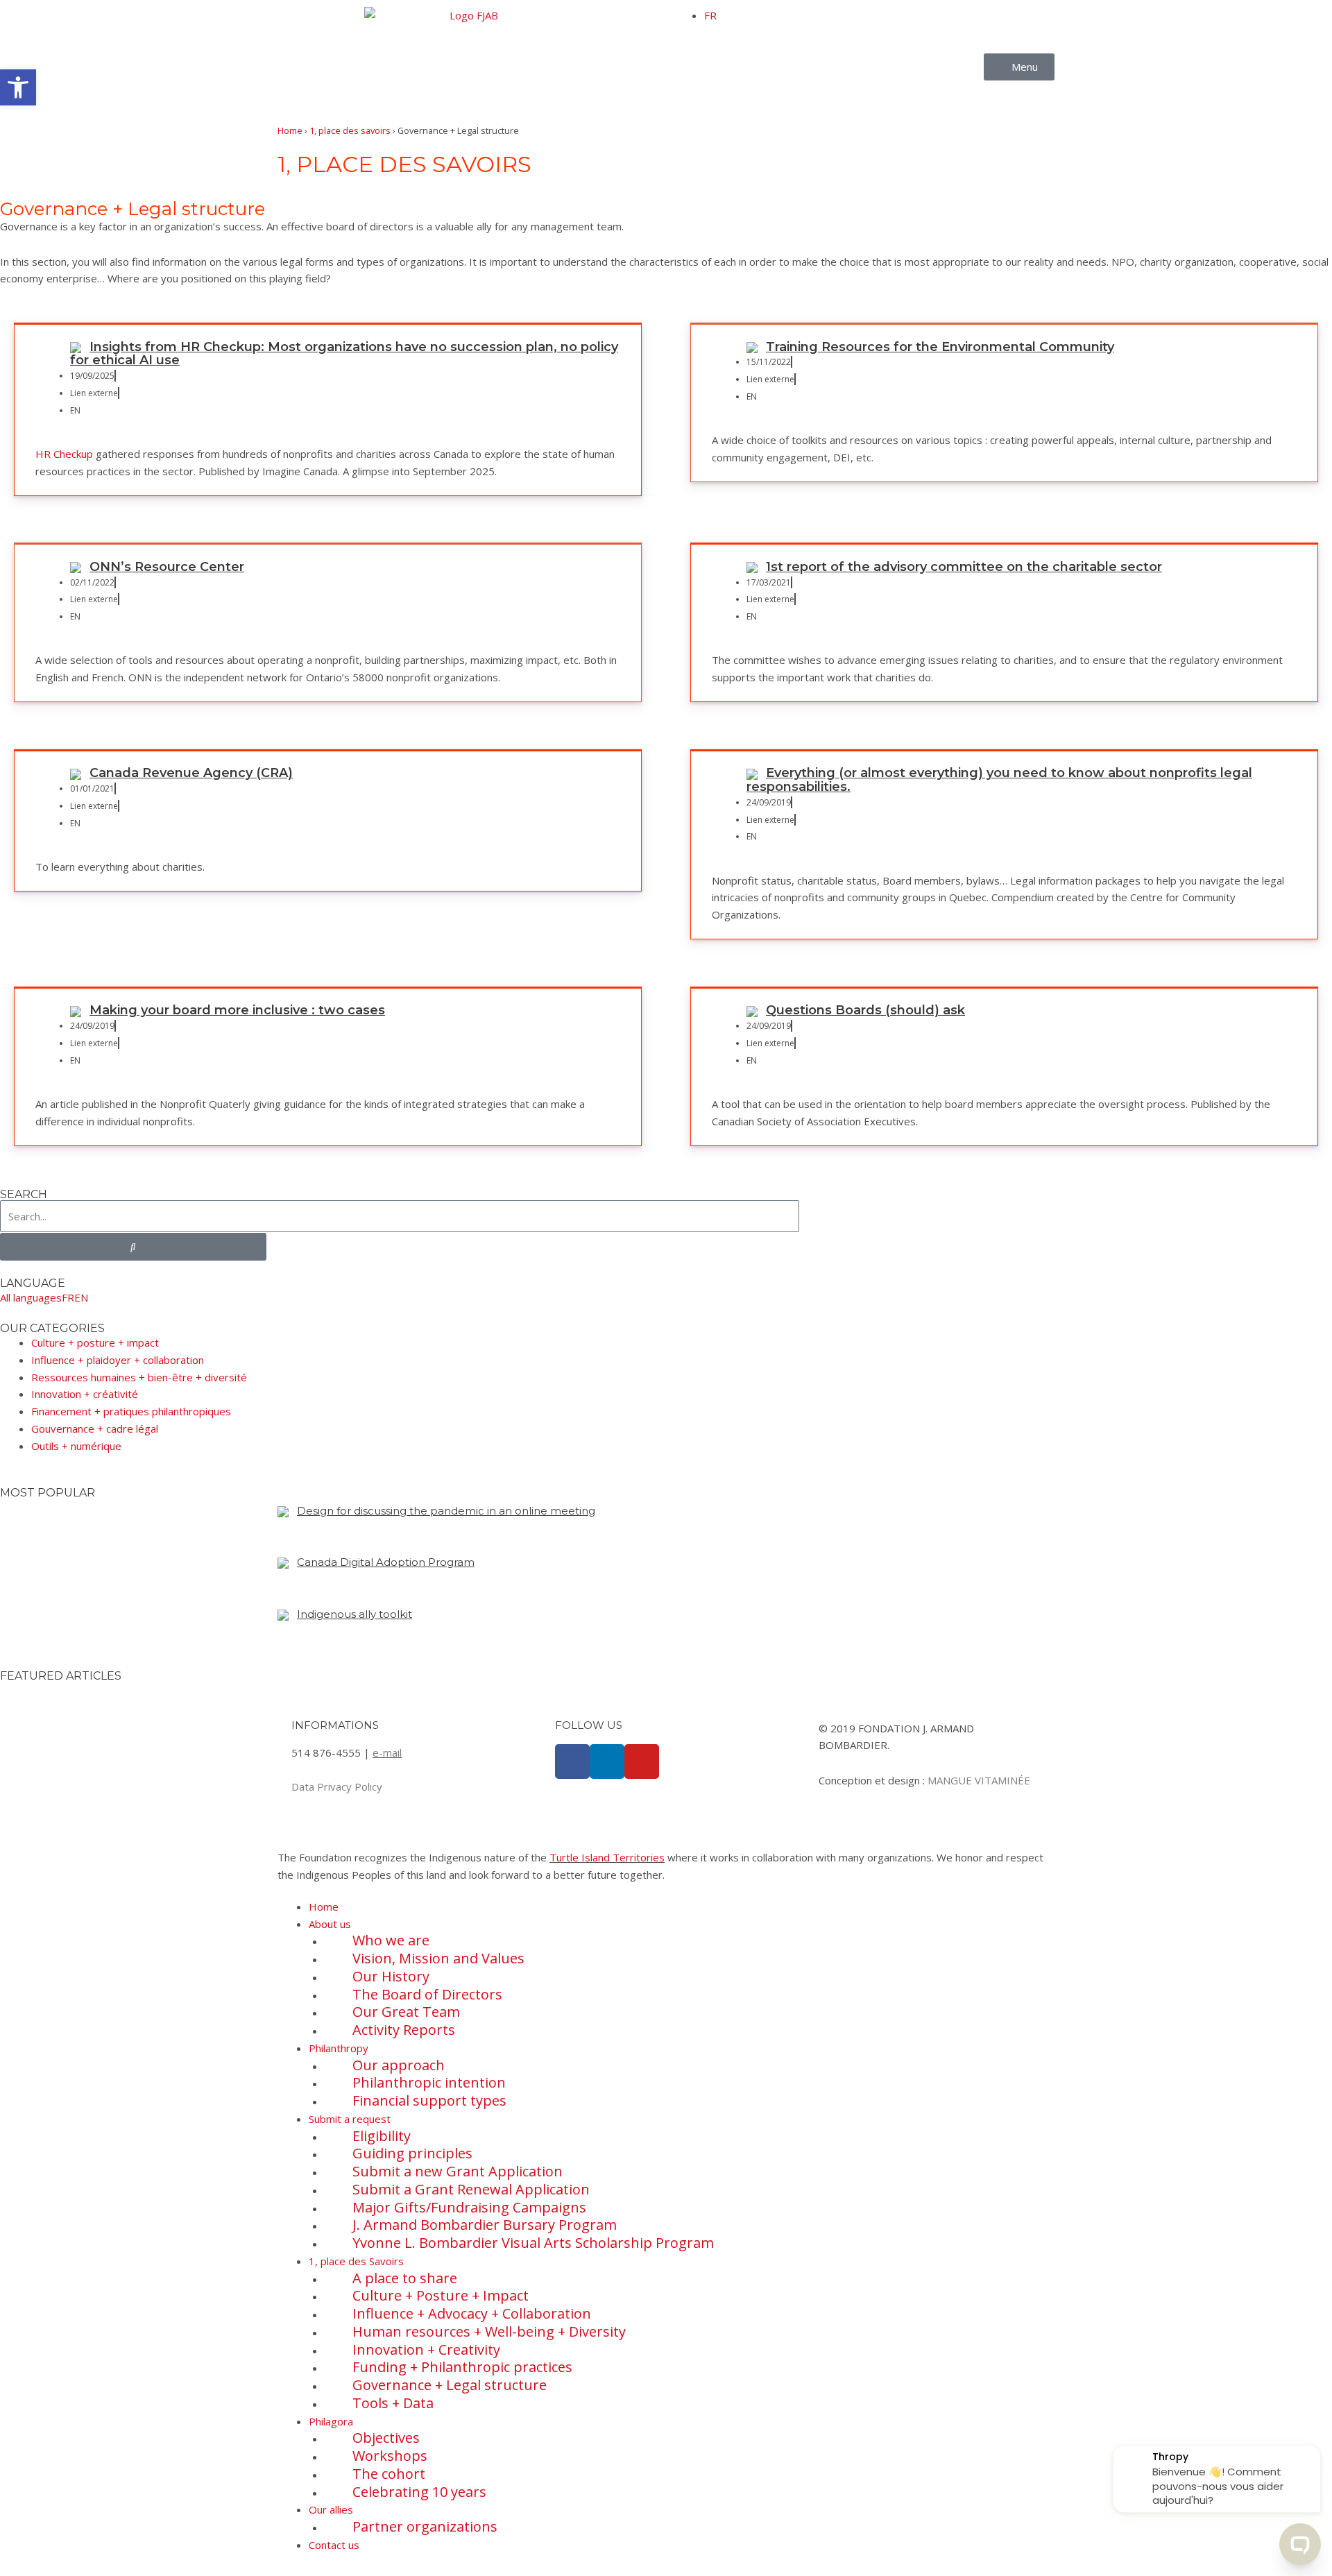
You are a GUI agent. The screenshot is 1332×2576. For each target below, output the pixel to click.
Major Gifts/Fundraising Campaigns (469, 2207)
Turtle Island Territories (607, 1857)
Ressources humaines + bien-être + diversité (139, 1377)
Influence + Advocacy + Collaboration (472, 2313)
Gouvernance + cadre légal (95, 1428)
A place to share (405, 2278)
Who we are (391, 1940)
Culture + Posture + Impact (441, 2295)
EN (81, 1297)
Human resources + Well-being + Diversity (489, 2331)
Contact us (334, 2545)
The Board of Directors (427, 1994)
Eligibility (382, 2136)
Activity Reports (404, 2030)
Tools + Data (393, 2403)
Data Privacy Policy (337, 1786)
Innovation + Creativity (426, 2349)
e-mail (387, 1752)
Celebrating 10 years (419, 2492)
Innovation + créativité (85, 1394)
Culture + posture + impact (95, 1342)
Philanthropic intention (429, 2082)
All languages (31, 1297)
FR (710, 15)
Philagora (331, 2421)
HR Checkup (64, 454)
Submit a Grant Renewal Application (471, 2189)
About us (330, 1924)
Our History (391, 1976)
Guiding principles (412, 2153)
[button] (18, 87)
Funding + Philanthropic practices (462, 2367)
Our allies (331, 2509)
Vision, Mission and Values (438, 1958)
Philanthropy (339, 2048)
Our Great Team (406, 2012)
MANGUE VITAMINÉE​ (979, 1780)
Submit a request (350, 2119)
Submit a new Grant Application (458, 2171)
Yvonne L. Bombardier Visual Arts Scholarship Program (533, 2243)
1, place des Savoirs (356, 2261)
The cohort (389, 2474)
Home (290, 130)
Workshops (390, 2456)
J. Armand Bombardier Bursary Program (485, 2225)
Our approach (399, 2065)
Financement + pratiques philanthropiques (131, 1411)
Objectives (386, 2438)
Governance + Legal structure (450, 2385)
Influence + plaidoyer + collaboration (118, 1360)
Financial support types (429, 2100)
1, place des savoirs (350, 130)
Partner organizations (425, 2526)
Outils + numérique (76, 1446)
